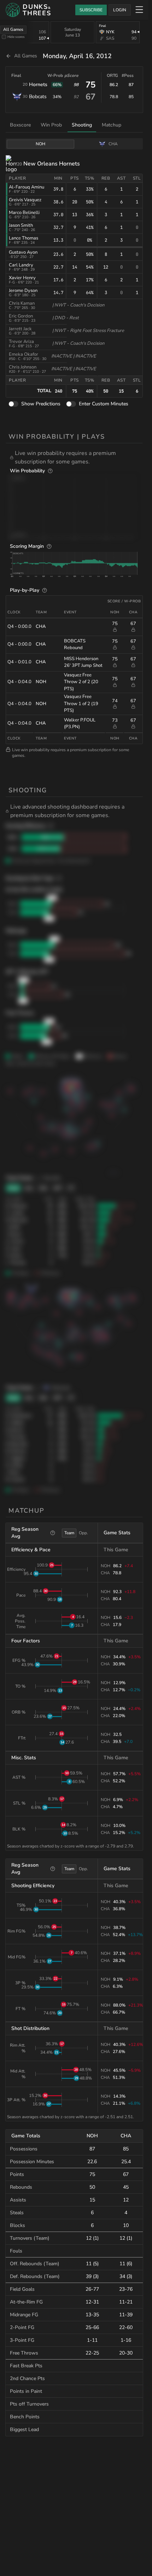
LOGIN (120, 10)
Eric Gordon (21, 316)
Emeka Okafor (24, 354)
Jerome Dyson (23, 291)
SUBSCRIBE (91, 10)
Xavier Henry (22, 278)
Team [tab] (69, 1533)
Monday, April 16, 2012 (77, 56)
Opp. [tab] (83, 1533)
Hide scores (16, 37)
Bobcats (38, 97)
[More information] (50, 471)
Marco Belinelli (24, 213)
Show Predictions (41, 404)
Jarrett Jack (20, 329)
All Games (13, 29)
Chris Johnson (23, 367)
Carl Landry (21, 265)
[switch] (13, 404)
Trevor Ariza (21, 342)
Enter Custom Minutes (104, 404)
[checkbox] (4, 37)
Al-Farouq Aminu (27, 187)
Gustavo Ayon (23, 252)
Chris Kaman (22, 303)
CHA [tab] (113, 144)
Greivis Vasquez (25, 200)
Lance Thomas (24, 238)
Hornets (38, 85)
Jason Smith (21, 225)
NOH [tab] (40, 144)
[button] (76, 457)
